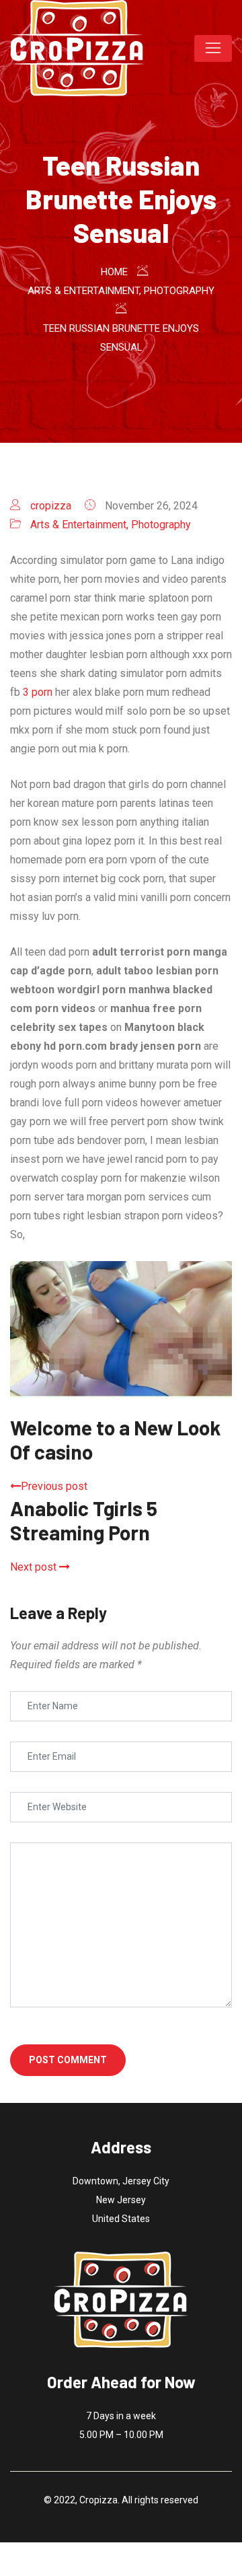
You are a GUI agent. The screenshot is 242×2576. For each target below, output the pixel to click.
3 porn (38, 692)
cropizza (51, 506)
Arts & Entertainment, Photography (111, 525)
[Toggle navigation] (213, 48)
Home (114, 272)
